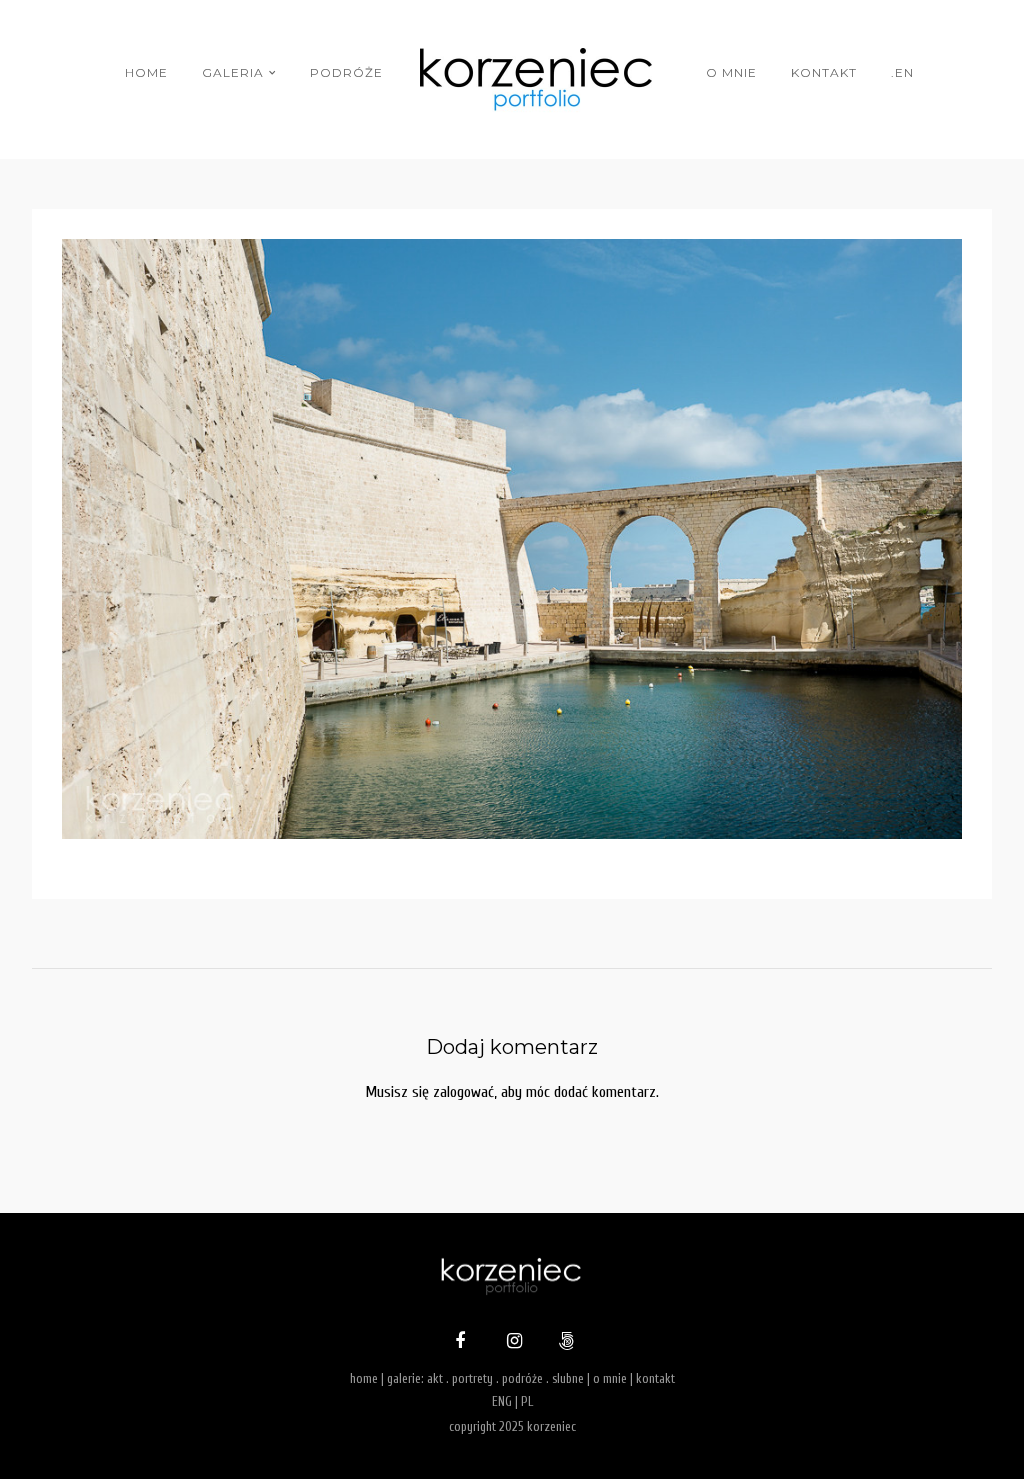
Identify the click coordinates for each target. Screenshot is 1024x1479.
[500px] (564, 1343)
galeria (233, 72)
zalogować (463, 1092)
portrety (472, 1378)
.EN (902, 72)
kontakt (824, 72)
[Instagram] (512, 1343)
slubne (568, 1378)
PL (527, 1401)
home (146, 72)
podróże (346, 72)
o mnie (731, 72)
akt (435, 1378)
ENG (502, 1401)
